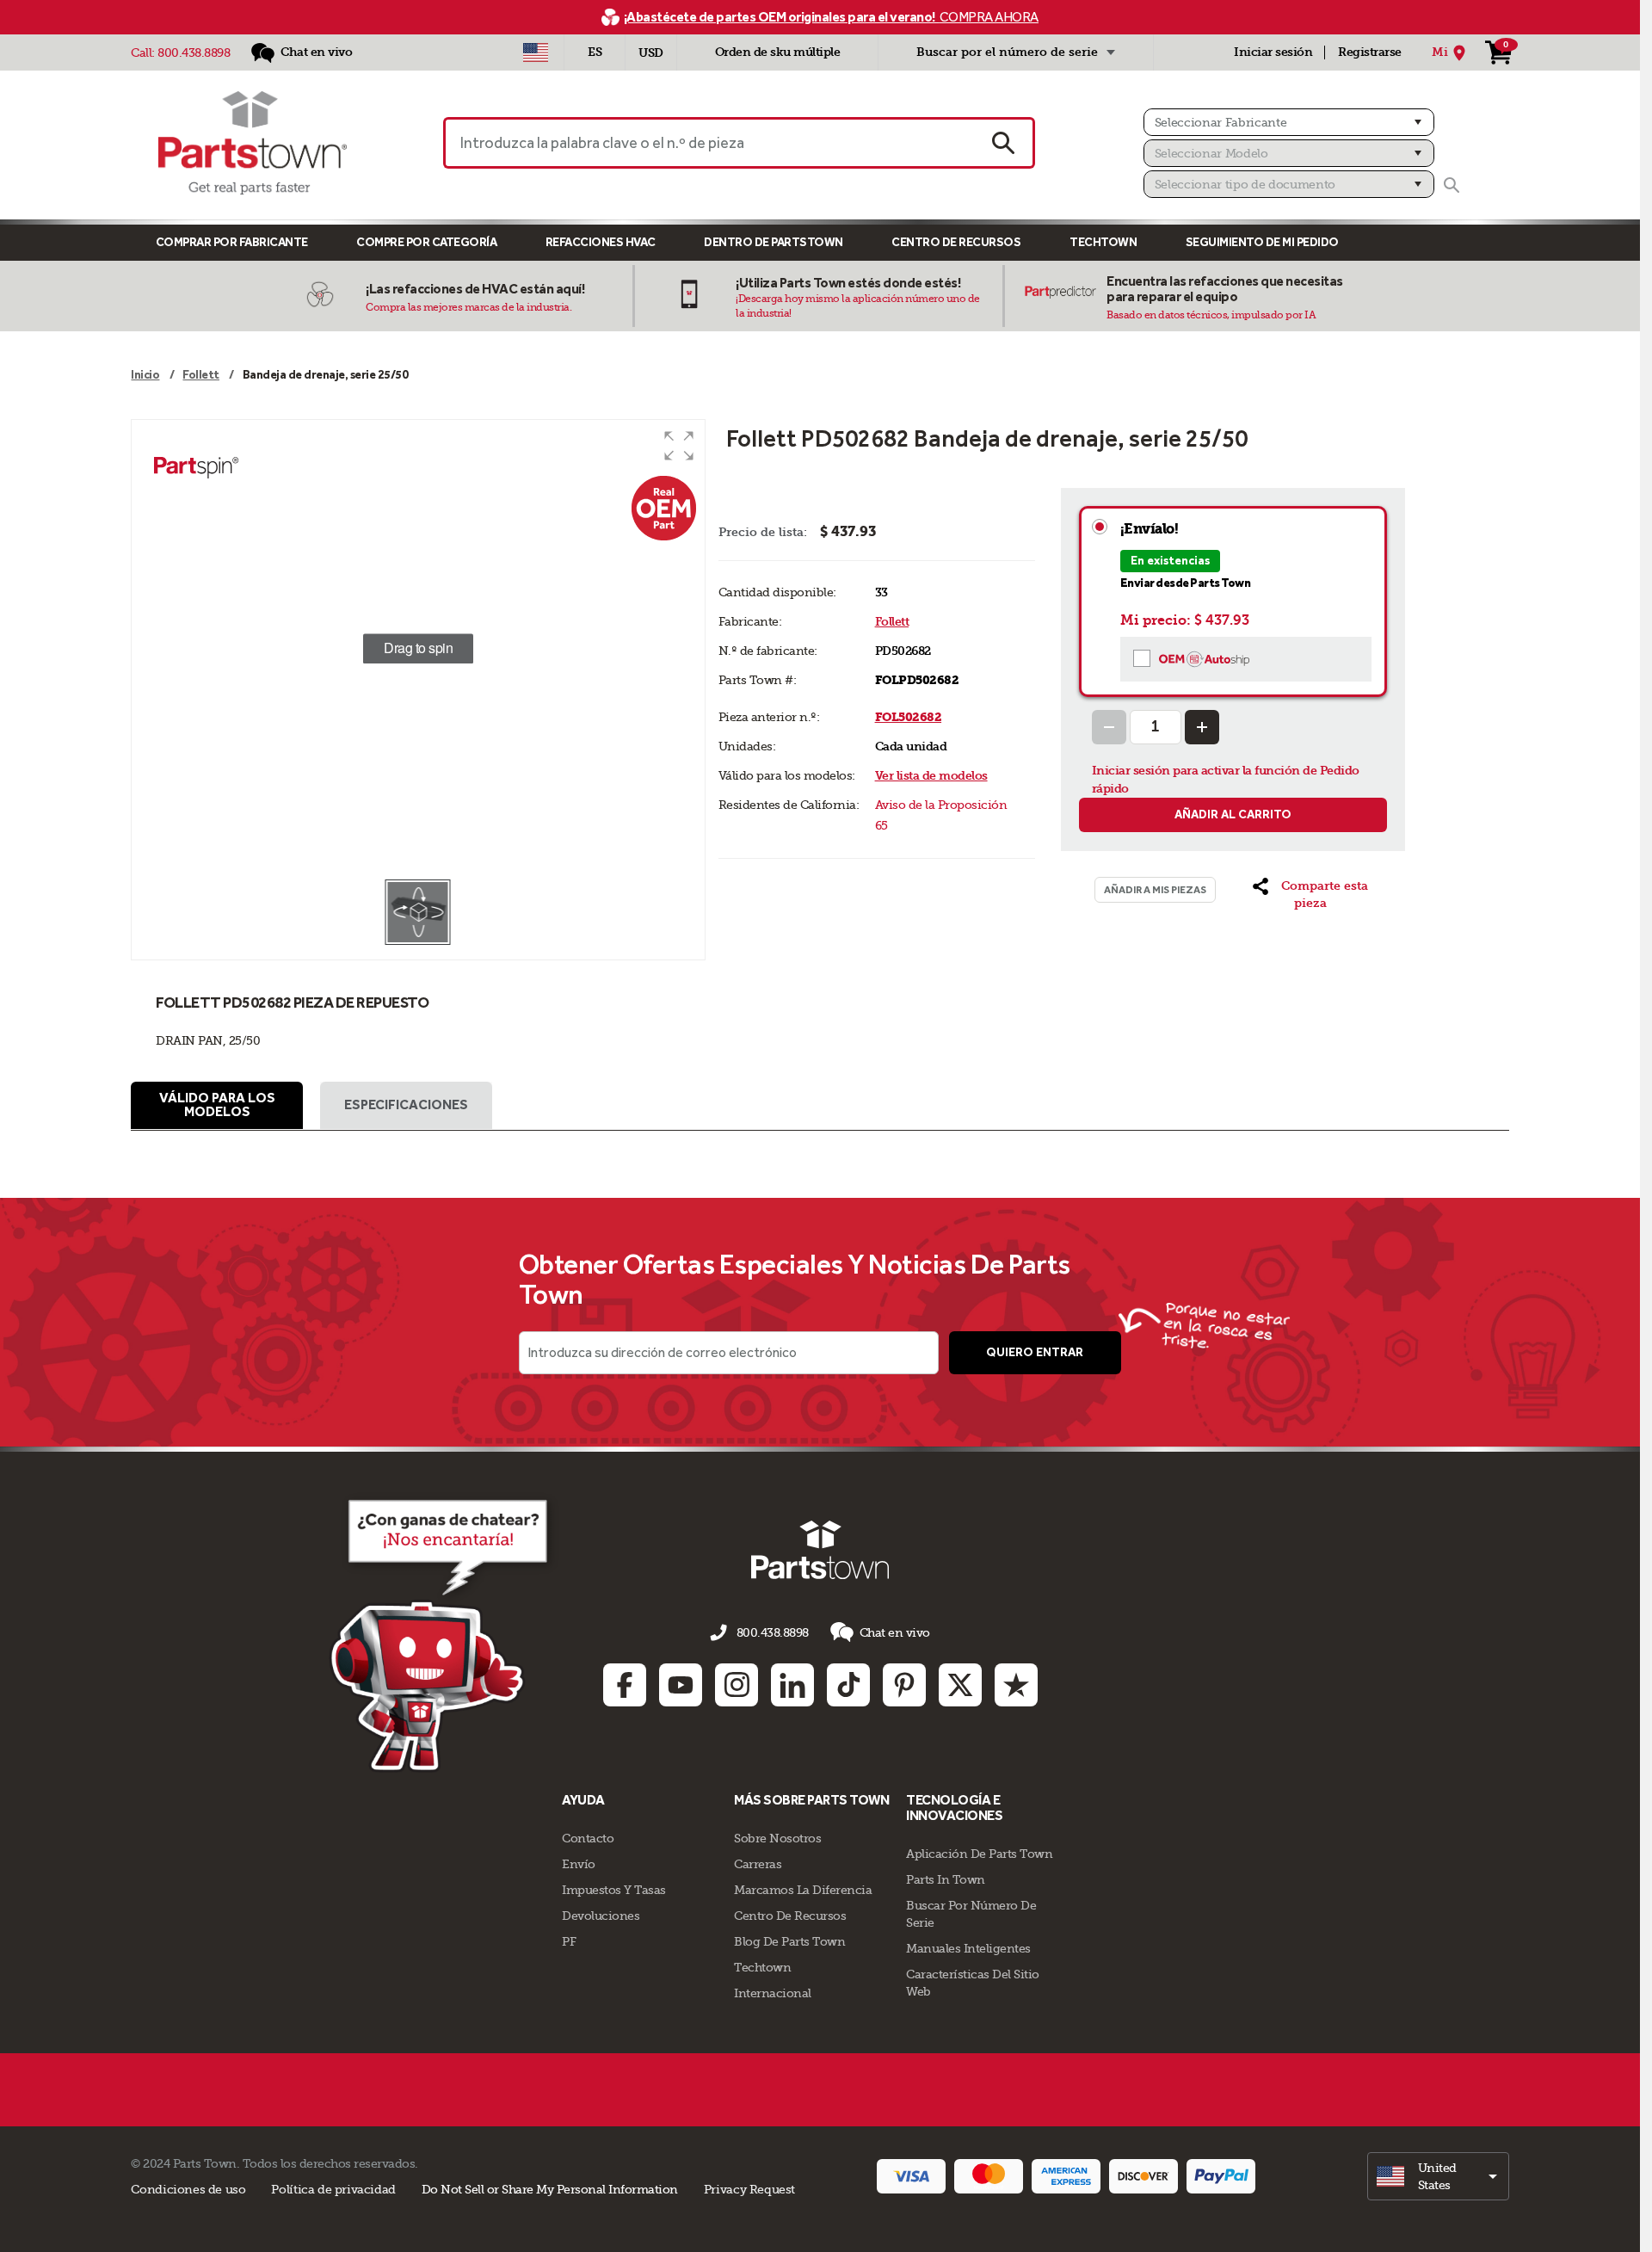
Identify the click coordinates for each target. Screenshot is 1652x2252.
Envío (579, 1864)
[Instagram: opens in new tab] (737, 1685)
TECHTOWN (1103, 242)
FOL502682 (909, 717)
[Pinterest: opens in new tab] (904, 1685)
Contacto (588, 1838)
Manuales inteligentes (968, 1948)
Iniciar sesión (1273, 52)
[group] (418, 649)
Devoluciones (601, 1916)
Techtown (762, 1967)
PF (569, 1941)
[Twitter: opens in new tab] (960, 1685)
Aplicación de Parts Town (979, 1854)
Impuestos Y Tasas (614, 1890)
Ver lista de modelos (931, 776)
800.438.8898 (194, 52)
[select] (1438, 2176)
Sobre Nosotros (777, 1838)
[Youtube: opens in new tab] (681, 1685)
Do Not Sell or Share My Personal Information (550, 2189)
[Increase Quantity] (1202, 727)
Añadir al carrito (1233, 814)
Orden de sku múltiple (778, 52)
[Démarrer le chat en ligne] (444, 1632)
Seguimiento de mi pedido (1262, 242)
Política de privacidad (333, 2189)
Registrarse (1370, 52)
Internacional (773, 1993)
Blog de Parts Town (789, 1941)
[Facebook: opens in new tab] (625, 1685)
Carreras (758, 1864)
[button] (679, 446)
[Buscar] (1452, 185)
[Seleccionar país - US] (536, 52)
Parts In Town (946, 1879)
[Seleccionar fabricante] (1289, 122)
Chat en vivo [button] (895, 1632)
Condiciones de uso (188, 2189)
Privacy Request (749, 2189)
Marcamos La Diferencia (803, 1890)
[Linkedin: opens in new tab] (792, 1685)
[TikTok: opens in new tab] (848, 1685)
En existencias (1170, 561)
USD (651, 53)
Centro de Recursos (956, 242)
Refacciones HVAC (601, 242)
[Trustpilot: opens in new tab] (1016, 1685)
